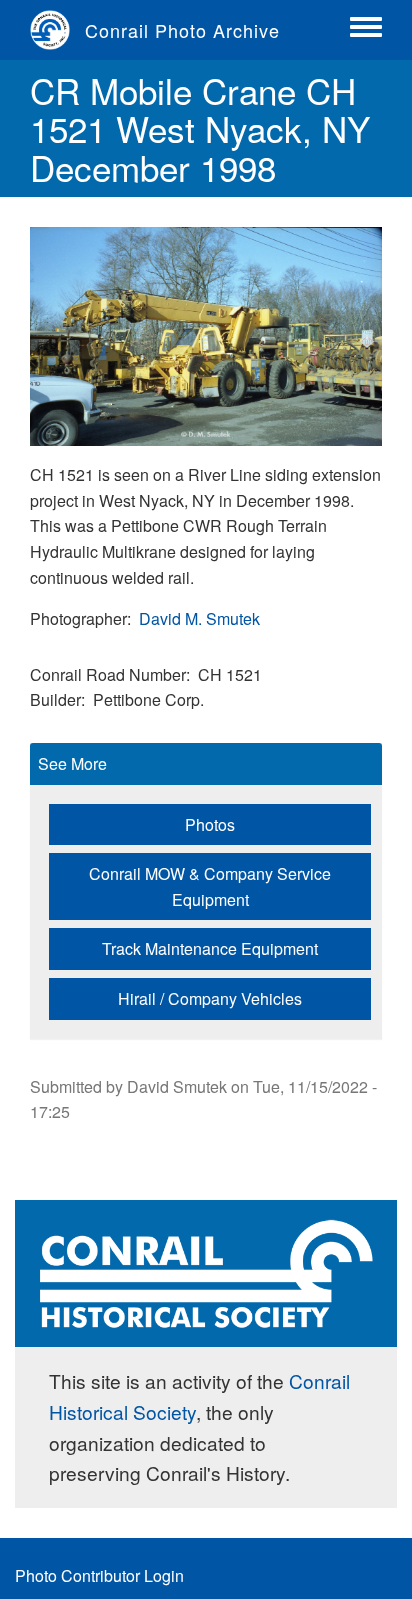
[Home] (57, 30)
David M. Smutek (199, 618)
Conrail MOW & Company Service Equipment (210, 886)
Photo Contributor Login (99, 1575)
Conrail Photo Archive (182, 30)
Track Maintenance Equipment (210, 948)
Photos (210, 824)
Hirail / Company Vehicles (210, 998)
